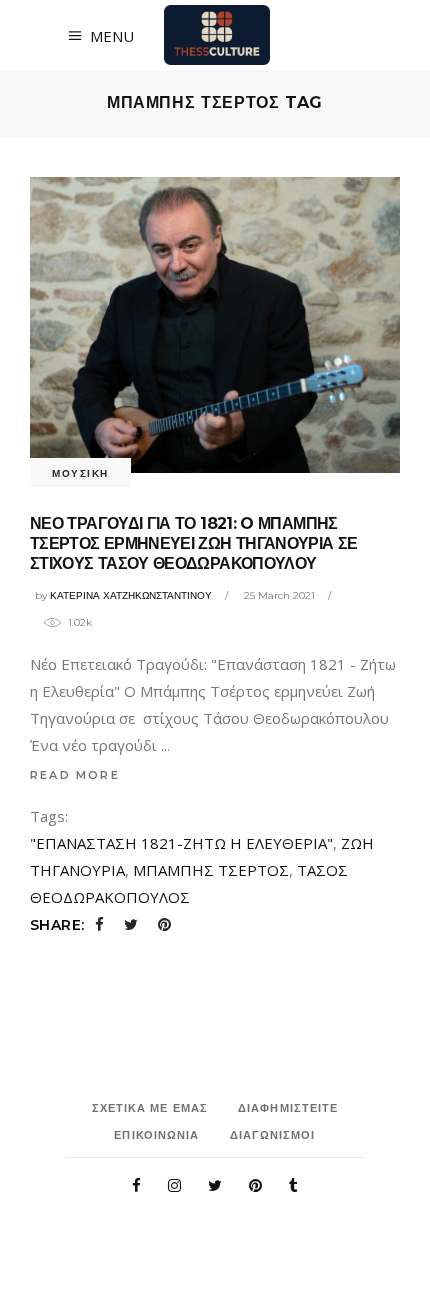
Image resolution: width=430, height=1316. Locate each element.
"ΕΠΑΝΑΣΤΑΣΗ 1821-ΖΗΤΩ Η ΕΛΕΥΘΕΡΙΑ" (181, 843)
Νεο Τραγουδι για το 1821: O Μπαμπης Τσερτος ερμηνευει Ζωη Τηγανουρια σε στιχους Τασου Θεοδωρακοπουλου (194, 543)
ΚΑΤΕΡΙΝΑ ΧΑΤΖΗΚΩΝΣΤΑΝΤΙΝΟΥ (131, 595)
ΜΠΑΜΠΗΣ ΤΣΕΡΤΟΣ (211, 870)
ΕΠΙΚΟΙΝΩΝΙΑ (156, 1135)
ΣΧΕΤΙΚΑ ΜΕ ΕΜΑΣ (150, 1108)
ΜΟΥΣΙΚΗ (80, 473)
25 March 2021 (279, 595)
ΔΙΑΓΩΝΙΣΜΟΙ (273, 1135)
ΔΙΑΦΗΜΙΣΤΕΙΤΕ (288, 1108)
